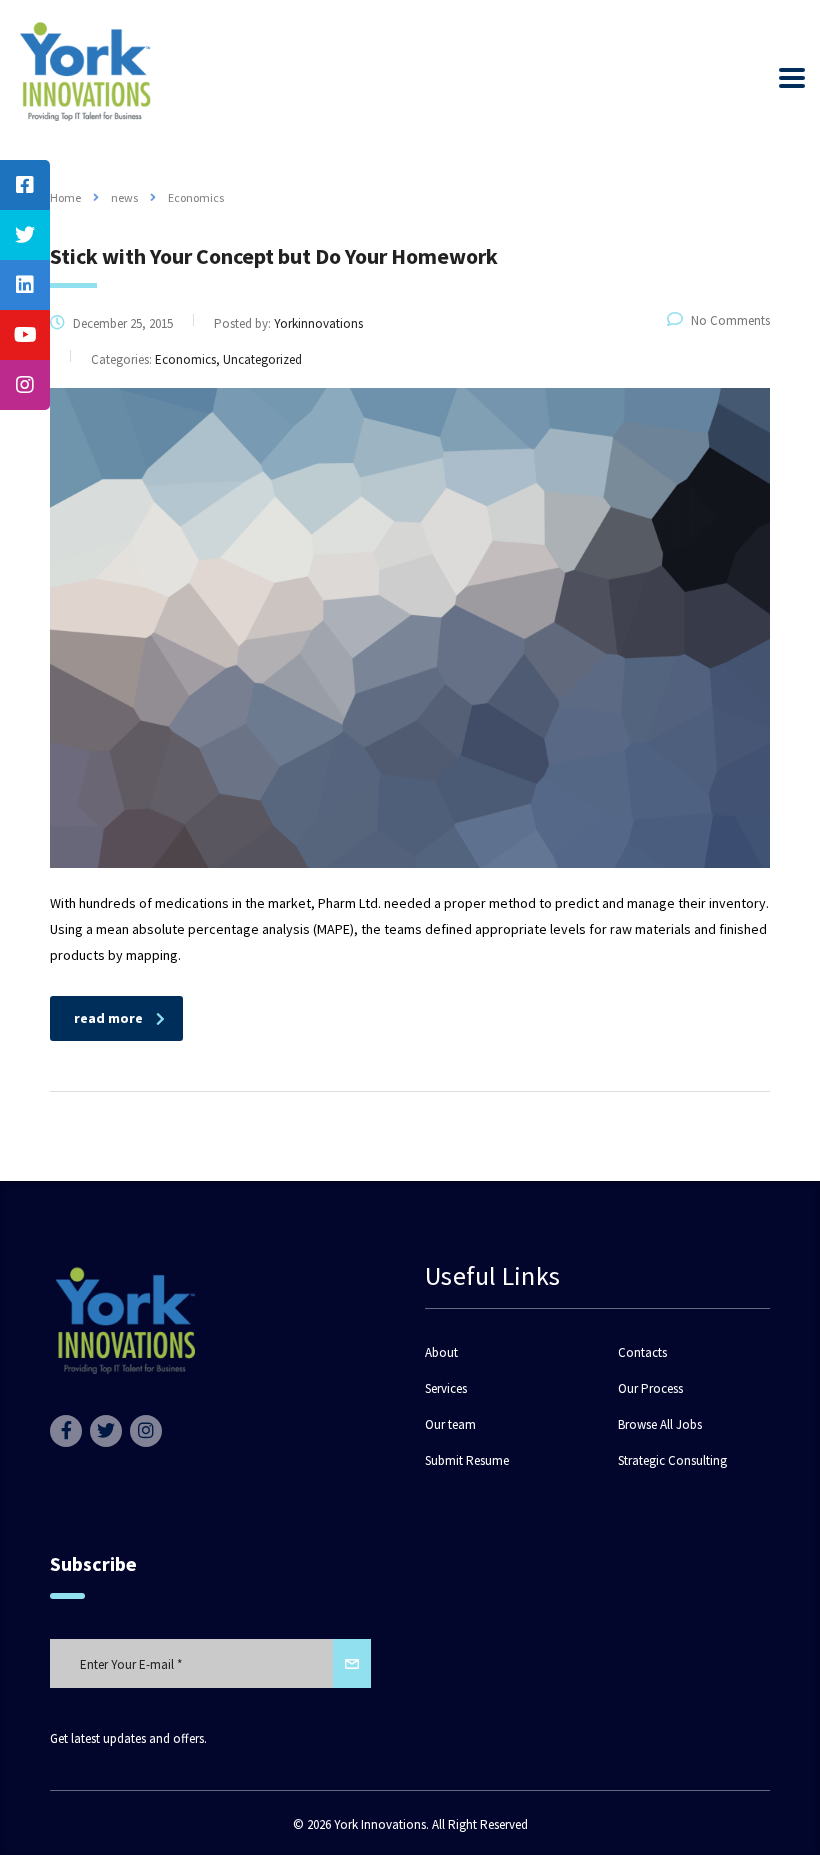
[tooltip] (25, 185)
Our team (450, 1425)
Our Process (650, 1389)
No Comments (730, 320)
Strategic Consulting (672, 1461)
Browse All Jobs (660, 1425)
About (441, 1353)
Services (446, 1389)
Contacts (642, 1353)
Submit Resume (467, 1461)
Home (65, 197)
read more (108, 1018)
